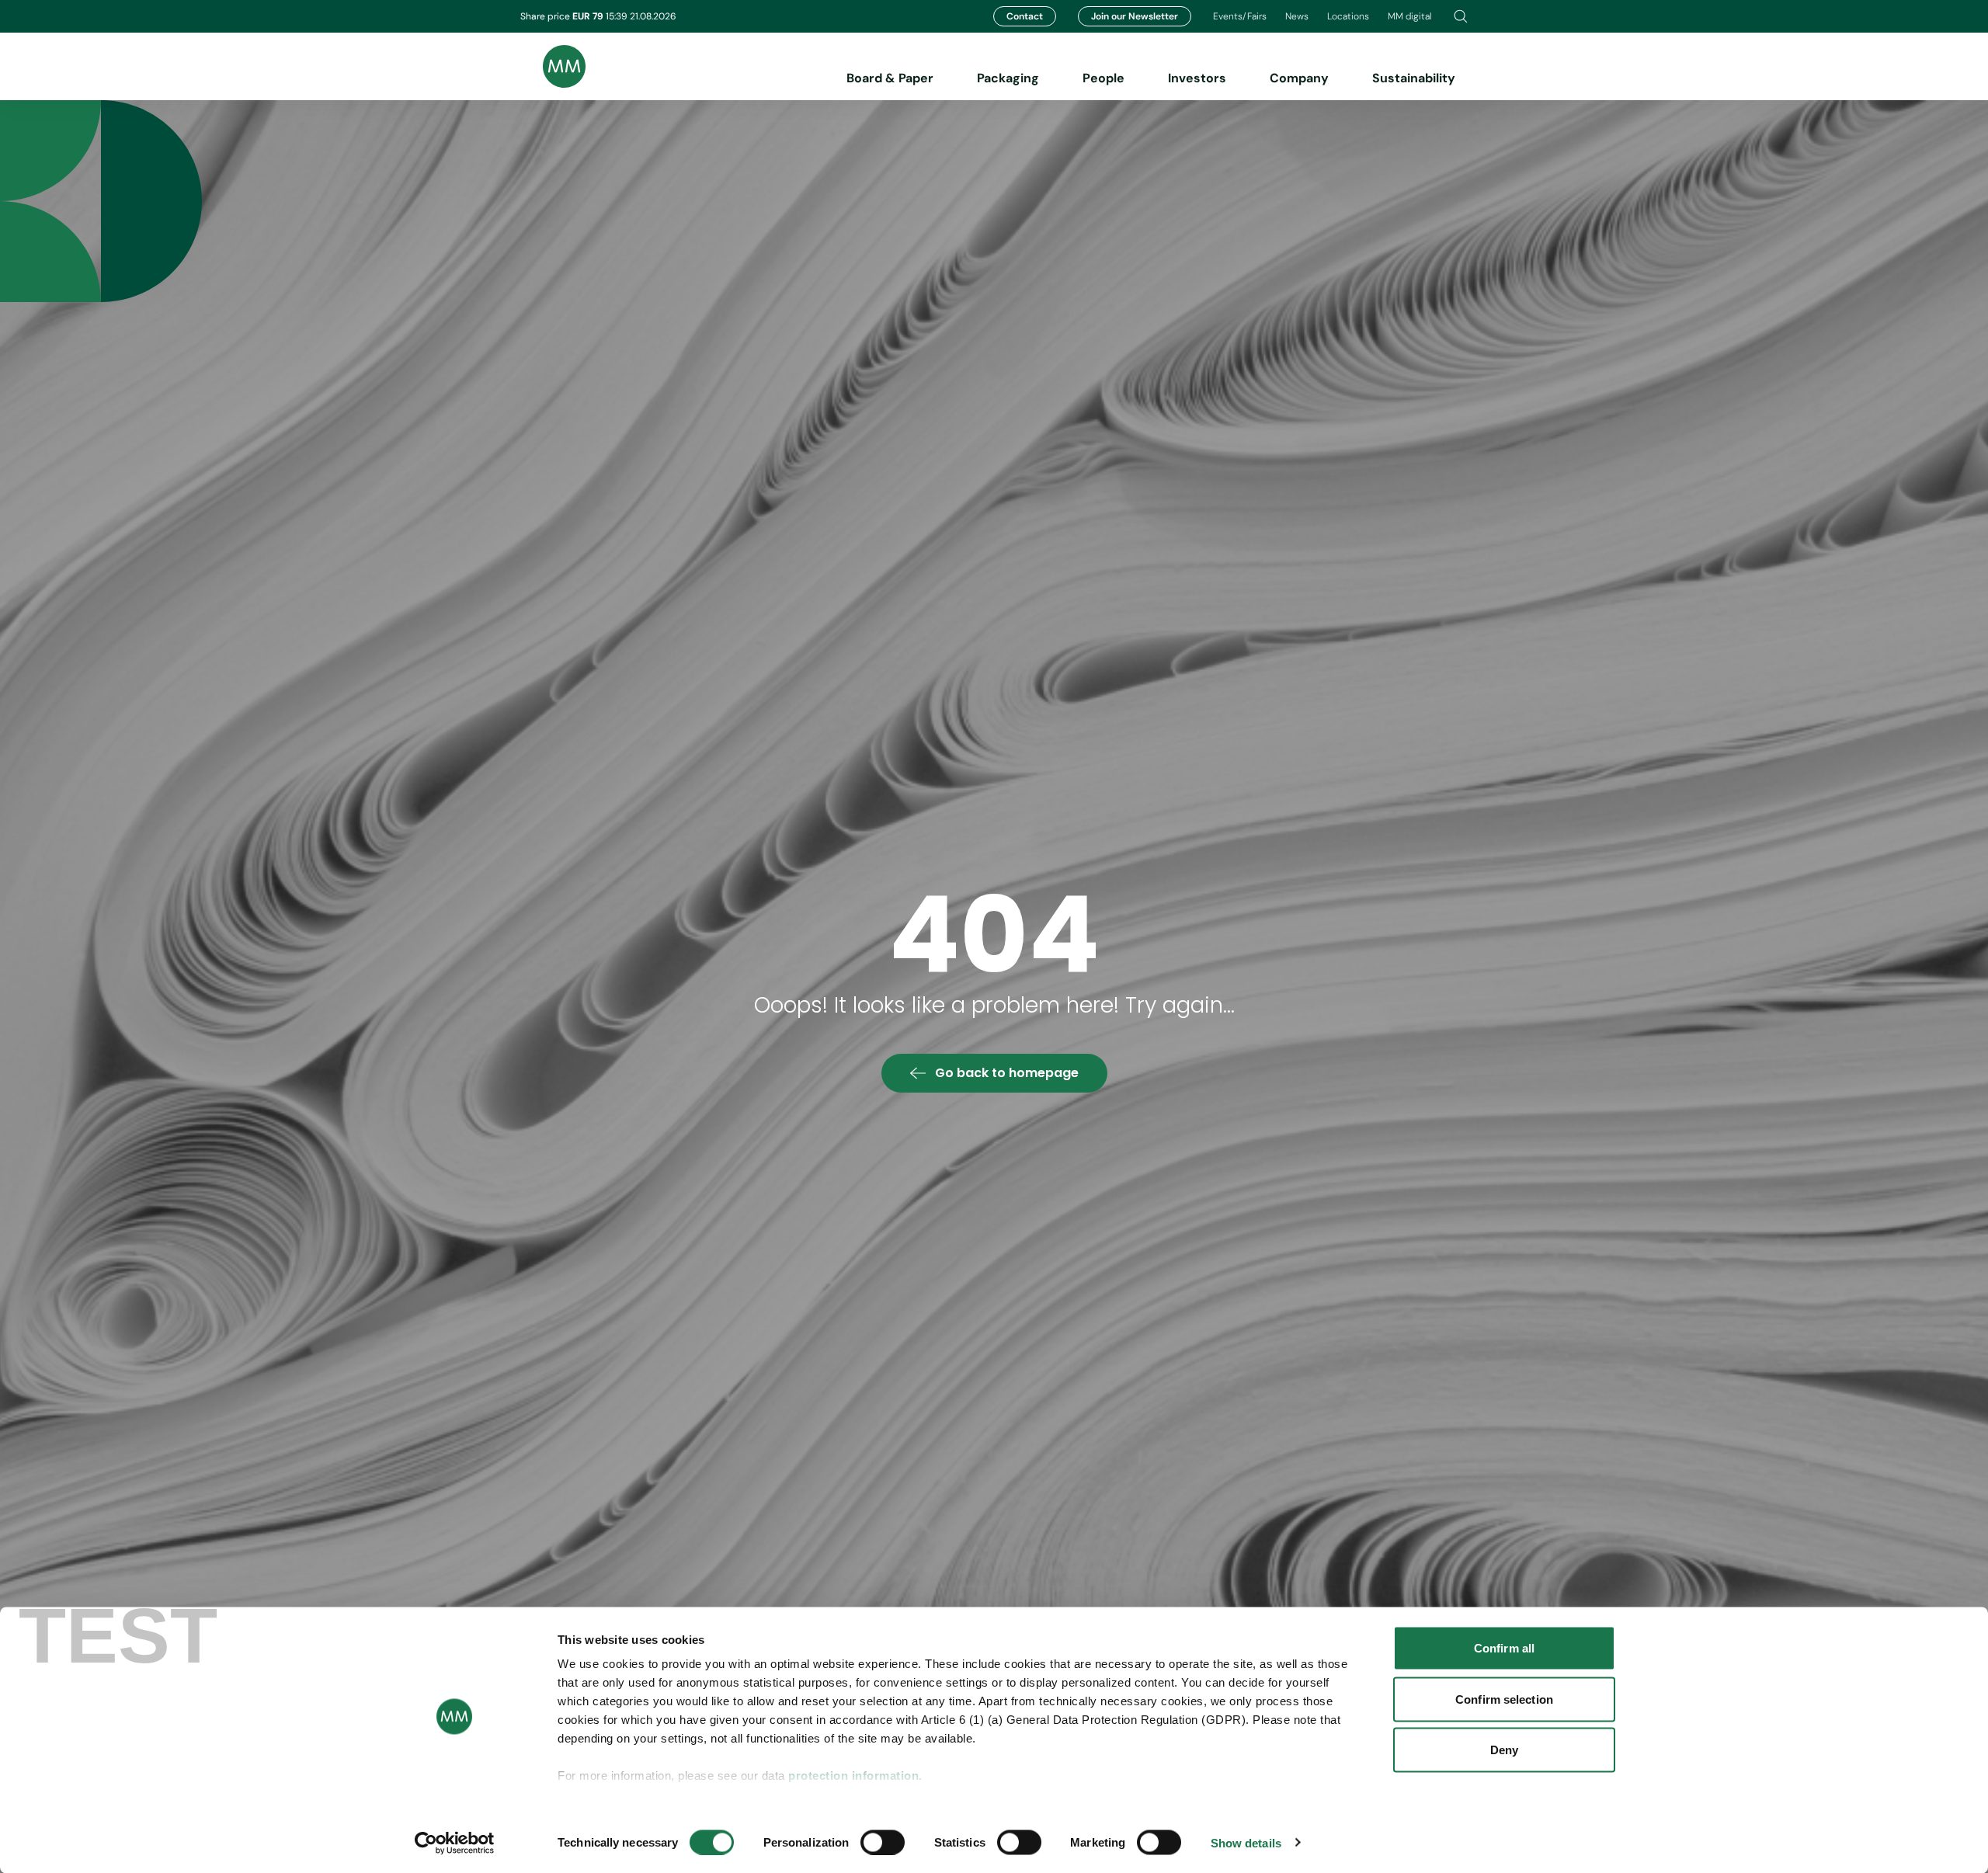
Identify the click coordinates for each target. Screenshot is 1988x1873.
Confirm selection (1504, 1699)
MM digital (1410, 16)
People (1103, 78)
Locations (1348, 16)
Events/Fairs (1240, 16)
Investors (1197, 78)
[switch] (883, 1842)
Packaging (1008, 78)
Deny (1504, 1750)
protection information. (855, 1776)
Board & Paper (890, 78)
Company (1299, 78)
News (1297, 16)
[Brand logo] (553, 66)
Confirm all (1504, 1648)
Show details (1246, 1842)
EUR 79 (589, 16)
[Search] (1461, 16)
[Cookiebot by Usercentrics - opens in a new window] (455, 1843)
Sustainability (1414, 78)
